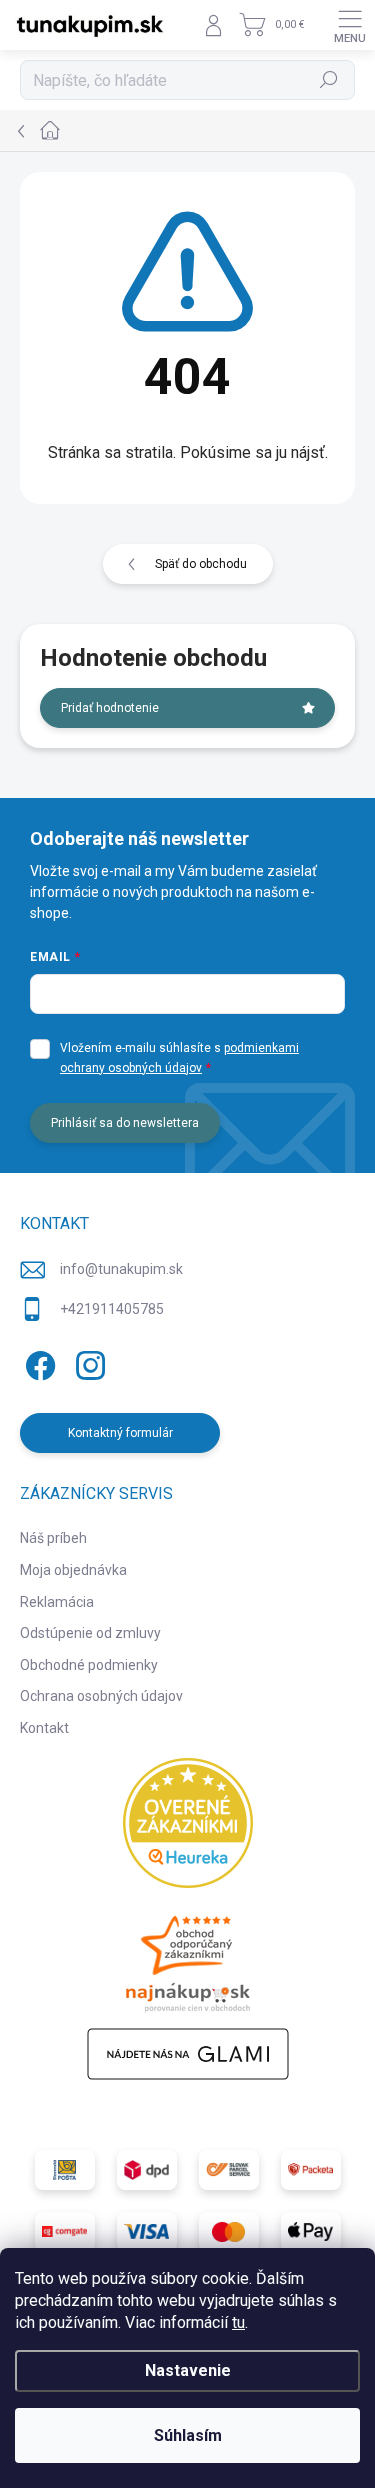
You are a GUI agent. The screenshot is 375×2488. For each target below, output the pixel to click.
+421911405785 (112, 1309)
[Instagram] (87, 1361)
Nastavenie (188, 2370)
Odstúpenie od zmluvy (90, 1633)
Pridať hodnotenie (110, 708)
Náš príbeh (53, 1538)
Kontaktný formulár (120, 1433)
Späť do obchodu (201, 564)
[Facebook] (37, 1361)
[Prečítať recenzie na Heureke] (188, 1823)
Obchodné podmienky (89, 1665)
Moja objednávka (73, 1570)
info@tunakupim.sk (121, 1269)
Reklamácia (57, 1602)
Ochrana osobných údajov (101, 1696)
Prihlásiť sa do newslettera (125, 1123)
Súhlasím (188, 2435)
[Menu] (350, 25)
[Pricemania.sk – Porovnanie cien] (188, 1958)
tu (238, 2322)
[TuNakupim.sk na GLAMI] (188, 2054)
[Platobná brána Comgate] (65, 2232)
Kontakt (44, 1728)
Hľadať (329, 80)
